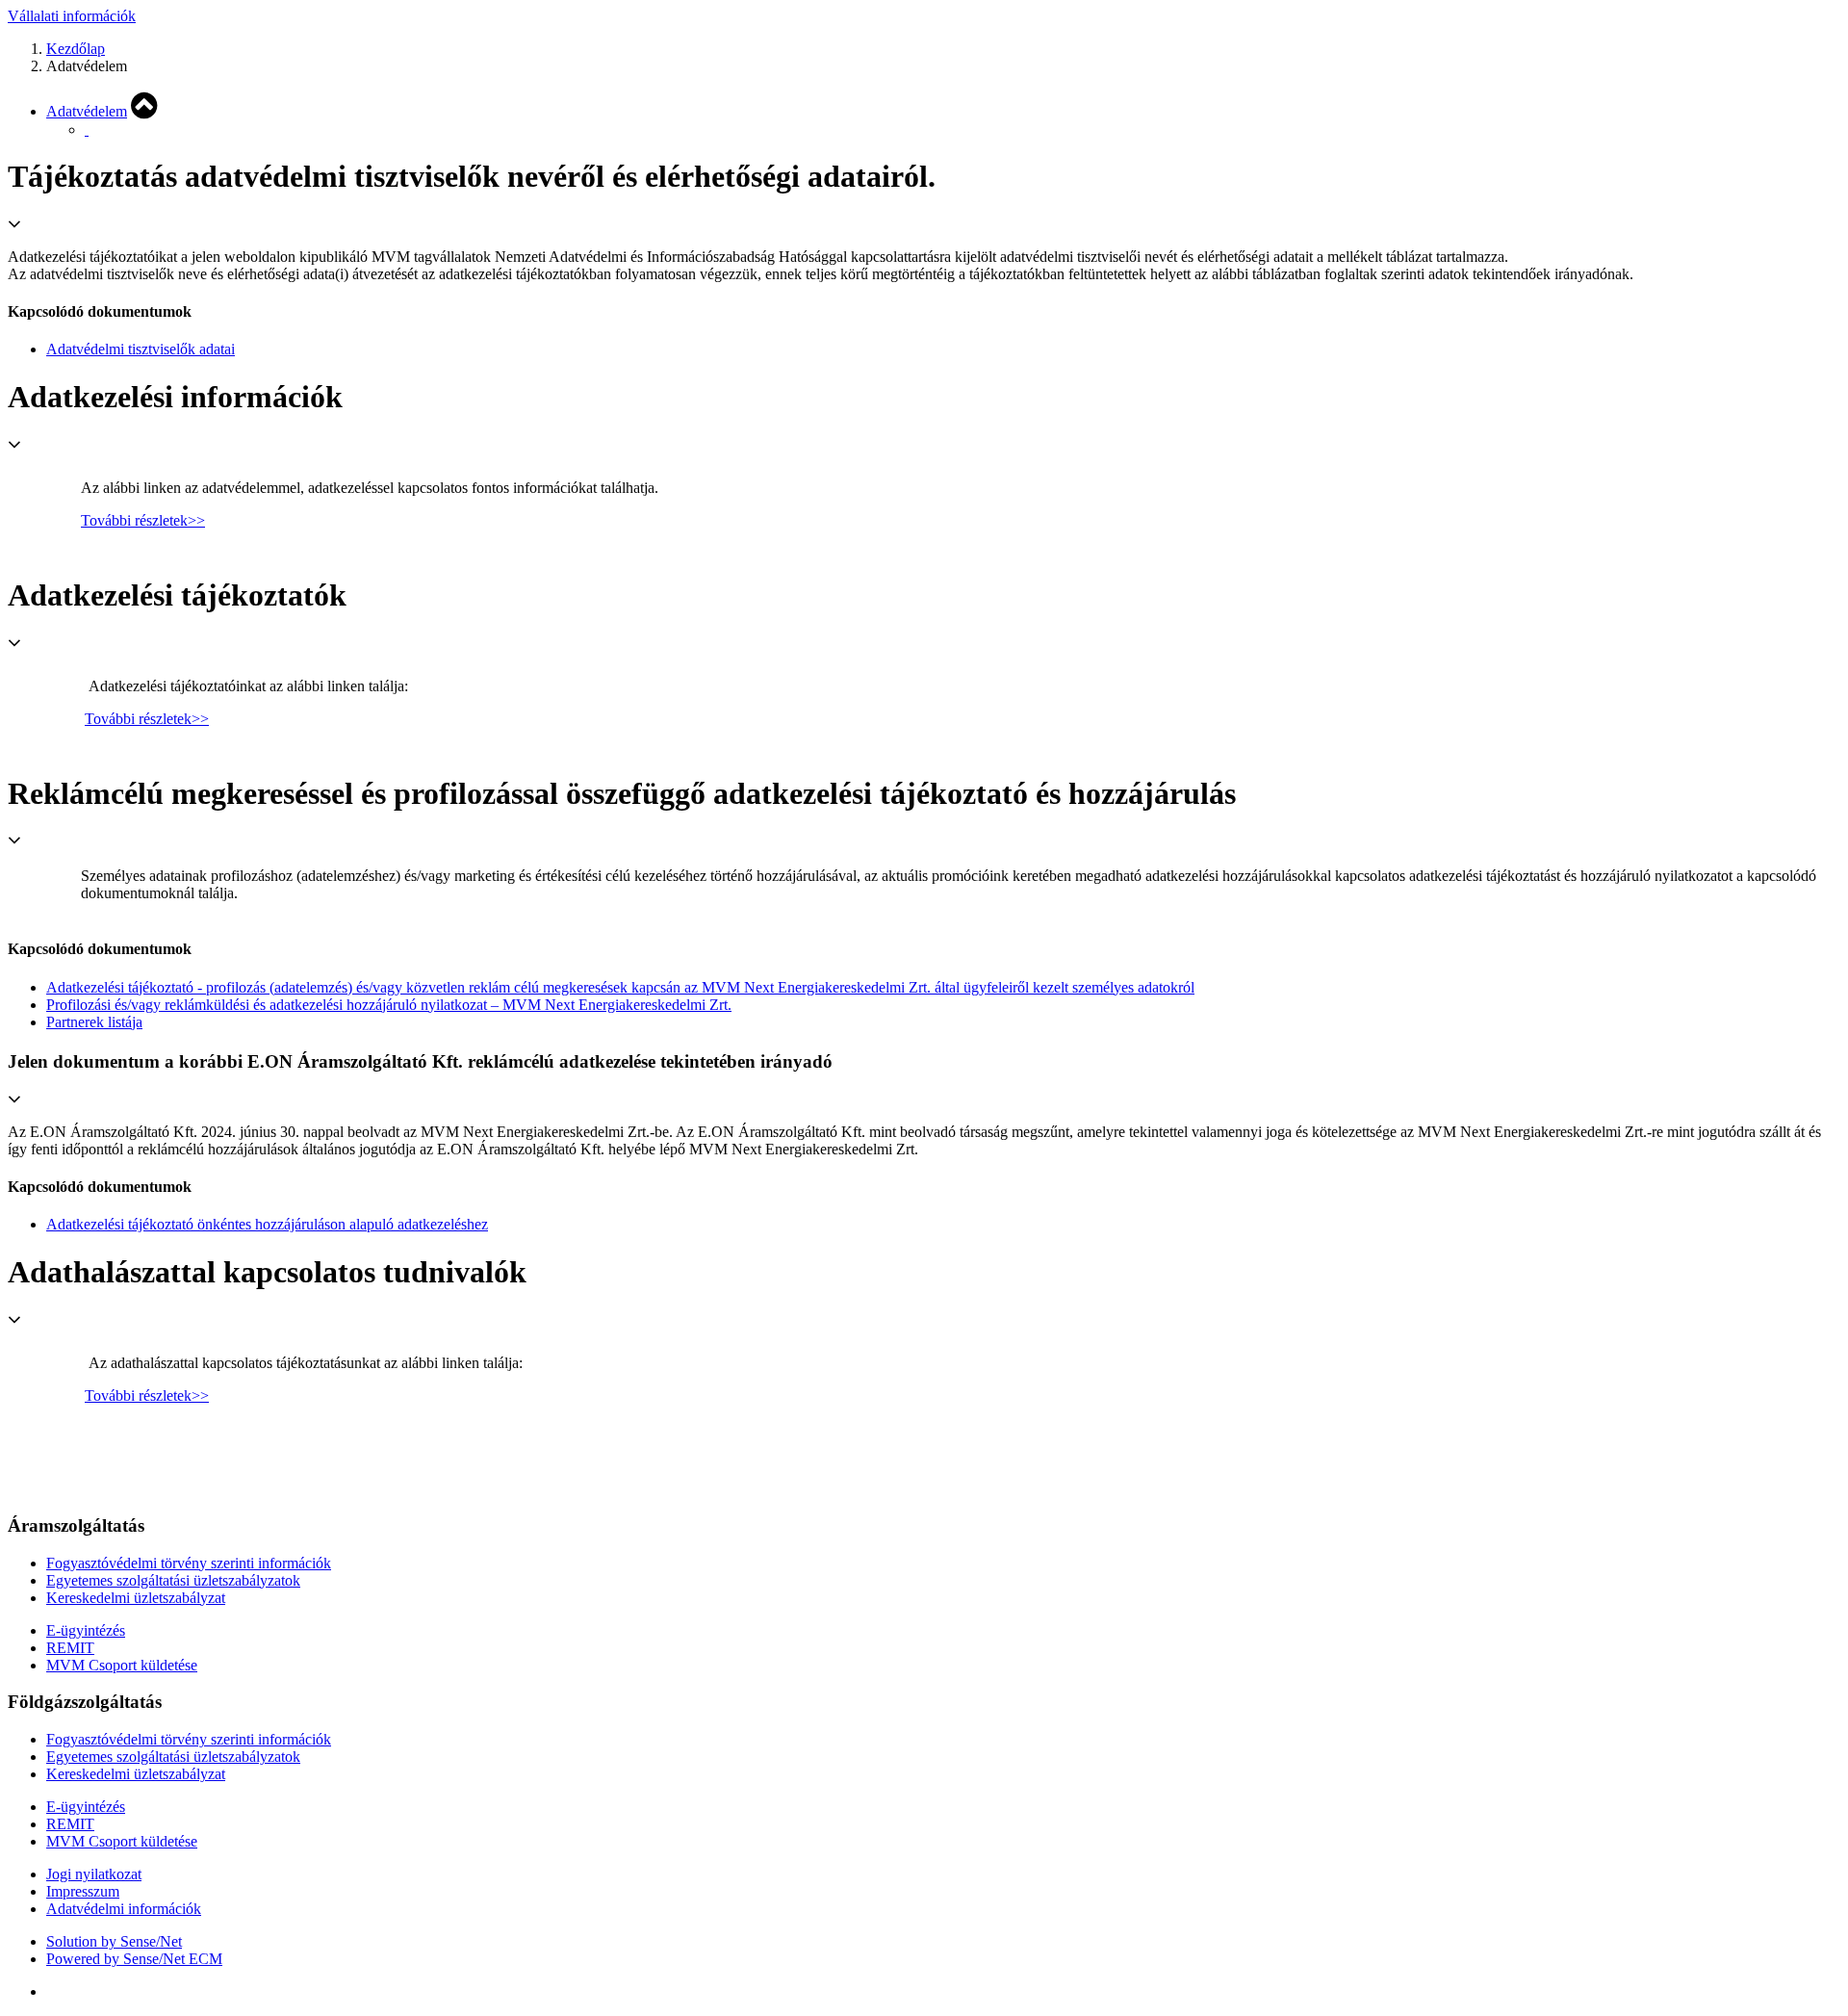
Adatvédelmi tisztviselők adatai (141, 349)
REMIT (70, 1648)
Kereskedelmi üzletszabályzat (136, 1598)
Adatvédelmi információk (124, 1909)
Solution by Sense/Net (114, 1941)
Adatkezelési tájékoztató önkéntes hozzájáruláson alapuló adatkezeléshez (267, 1224)
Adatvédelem (87, 111)
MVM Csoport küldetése (122, 1665)
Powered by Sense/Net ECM (134, 1959)
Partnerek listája (94, 1022)
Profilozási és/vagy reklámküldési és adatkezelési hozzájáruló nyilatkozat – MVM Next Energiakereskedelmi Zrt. (389, 1005)
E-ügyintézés (86, 1630)
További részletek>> (143, 520)
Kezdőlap (76, 49)
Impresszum (83, 1891)
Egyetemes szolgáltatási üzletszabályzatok (173, 1580)
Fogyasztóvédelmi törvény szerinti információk (189, 1563)
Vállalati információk (72, 16)
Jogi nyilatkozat (94, 1874)
